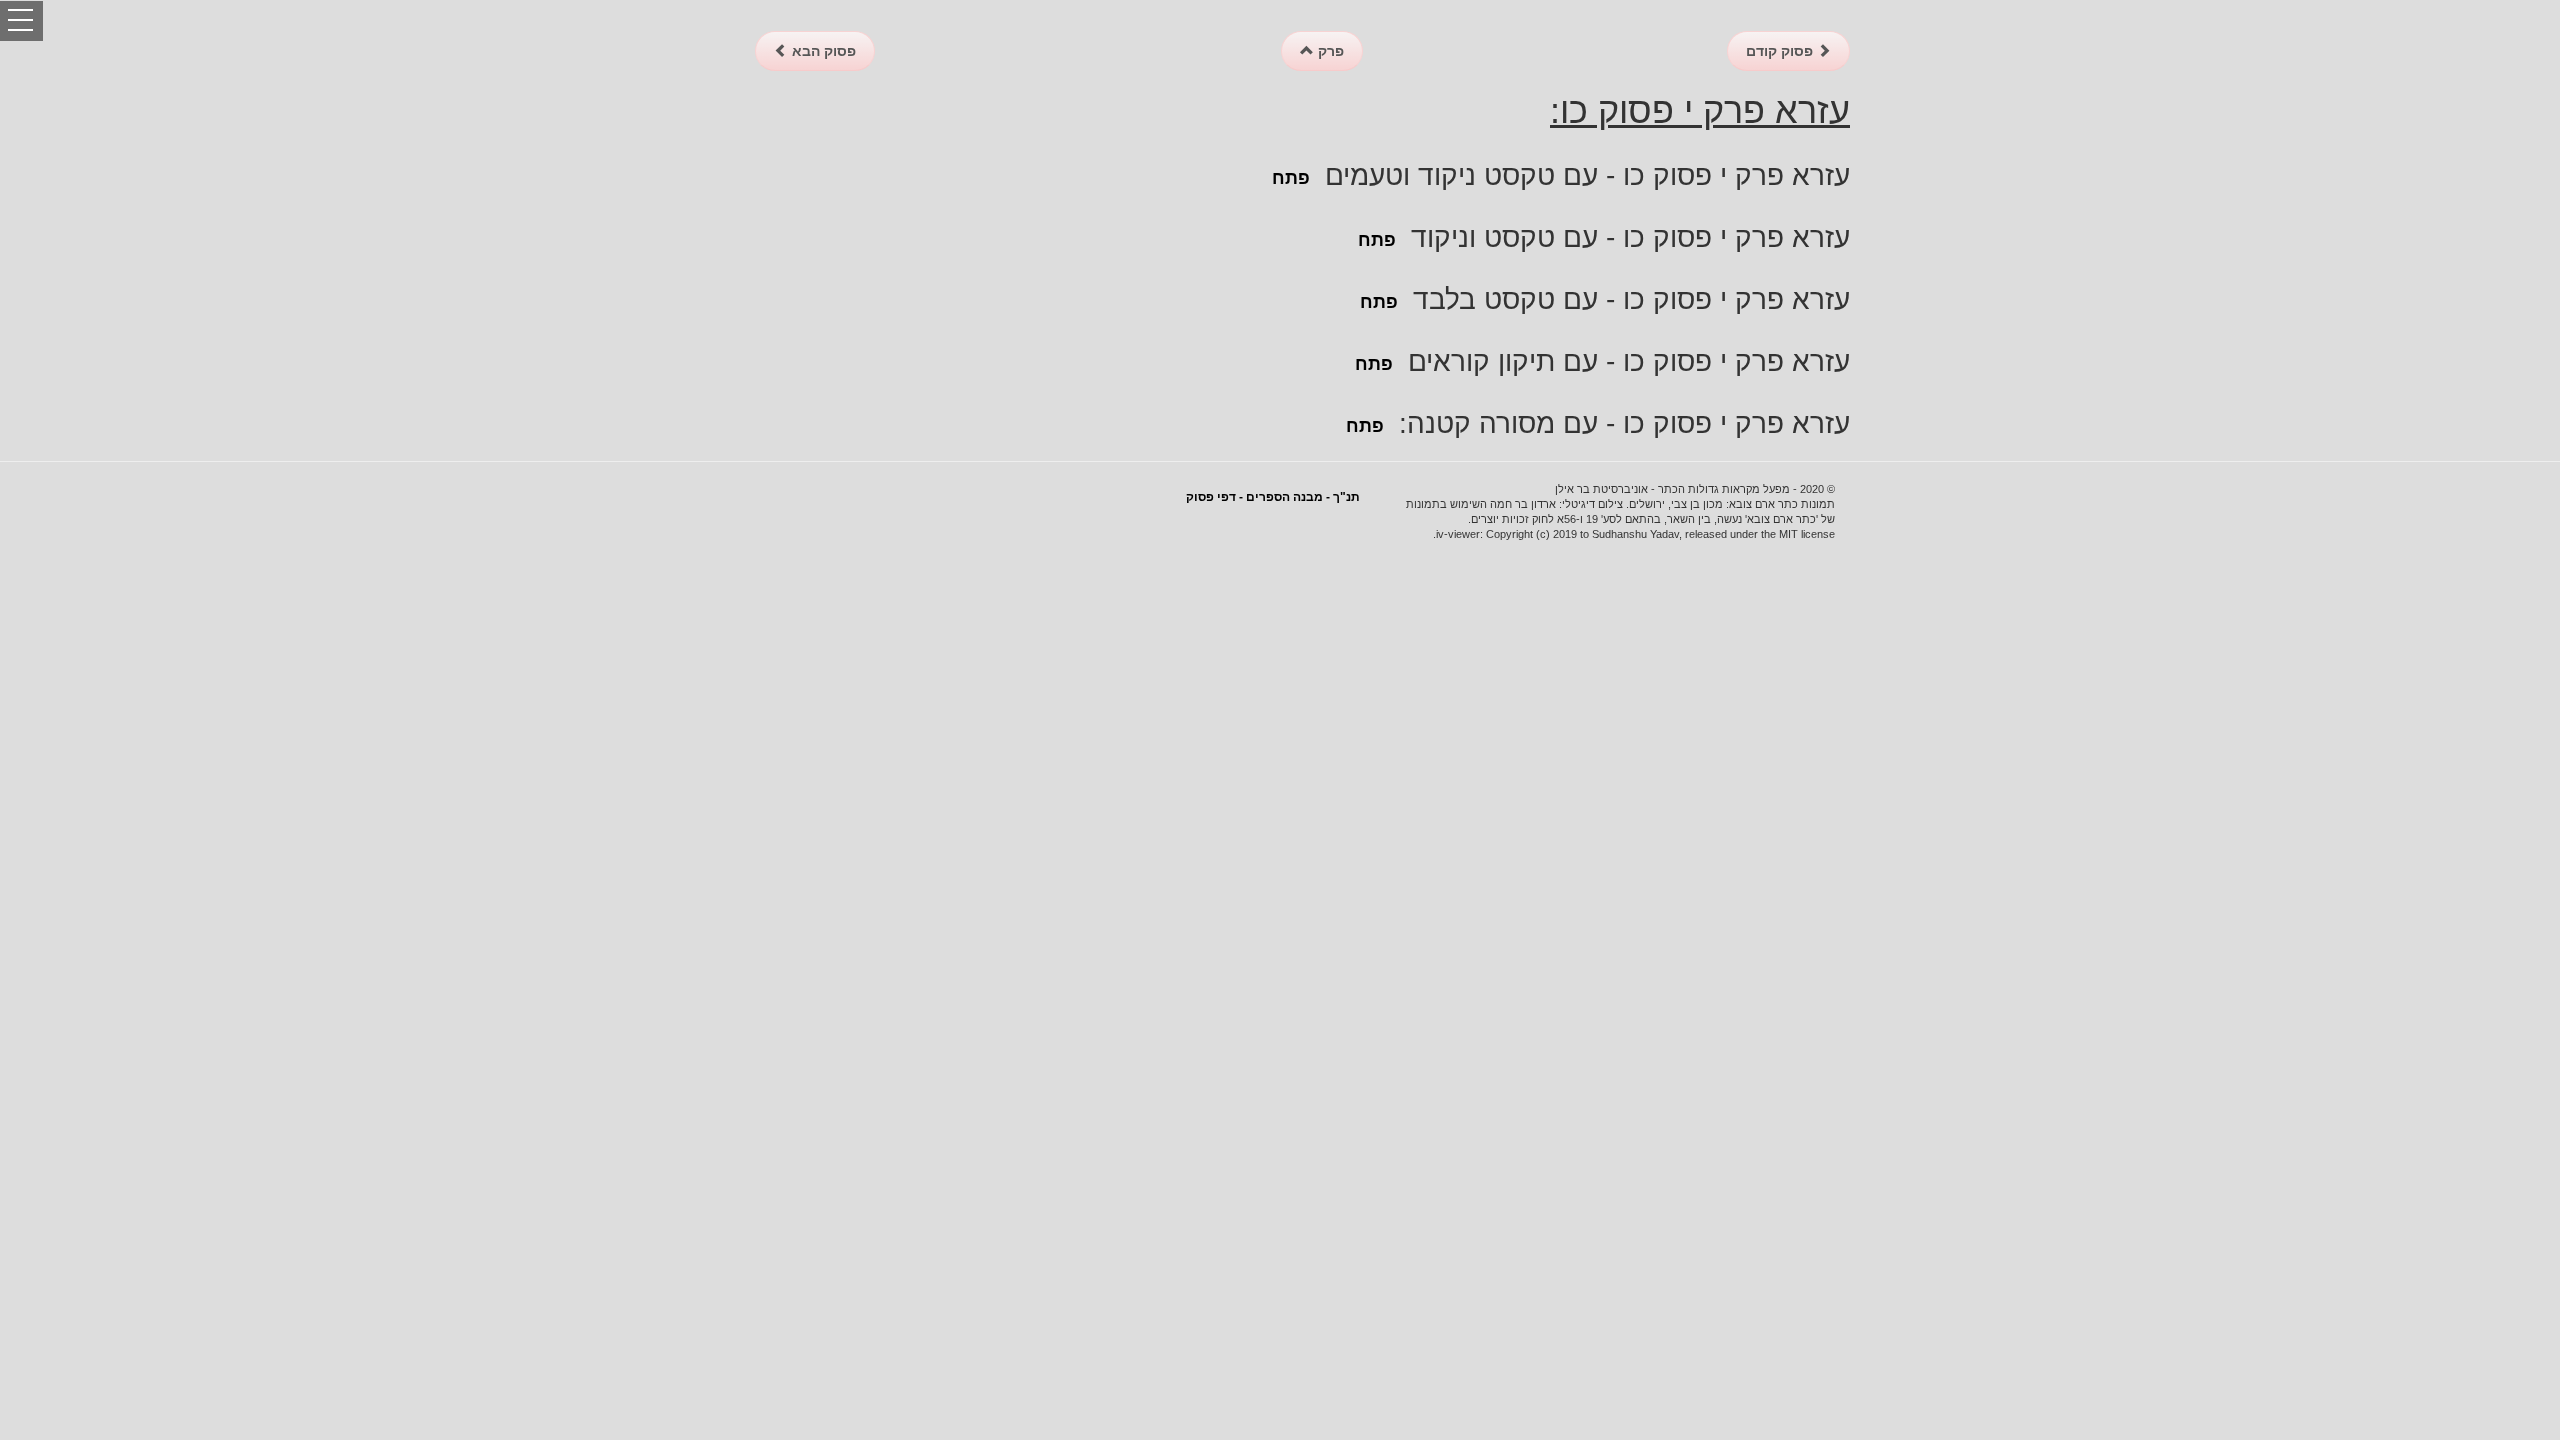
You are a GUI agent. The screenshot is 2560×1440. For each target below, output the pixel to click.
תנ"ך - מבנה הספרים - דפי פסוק (1273, 497)
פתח (1291, 178)
